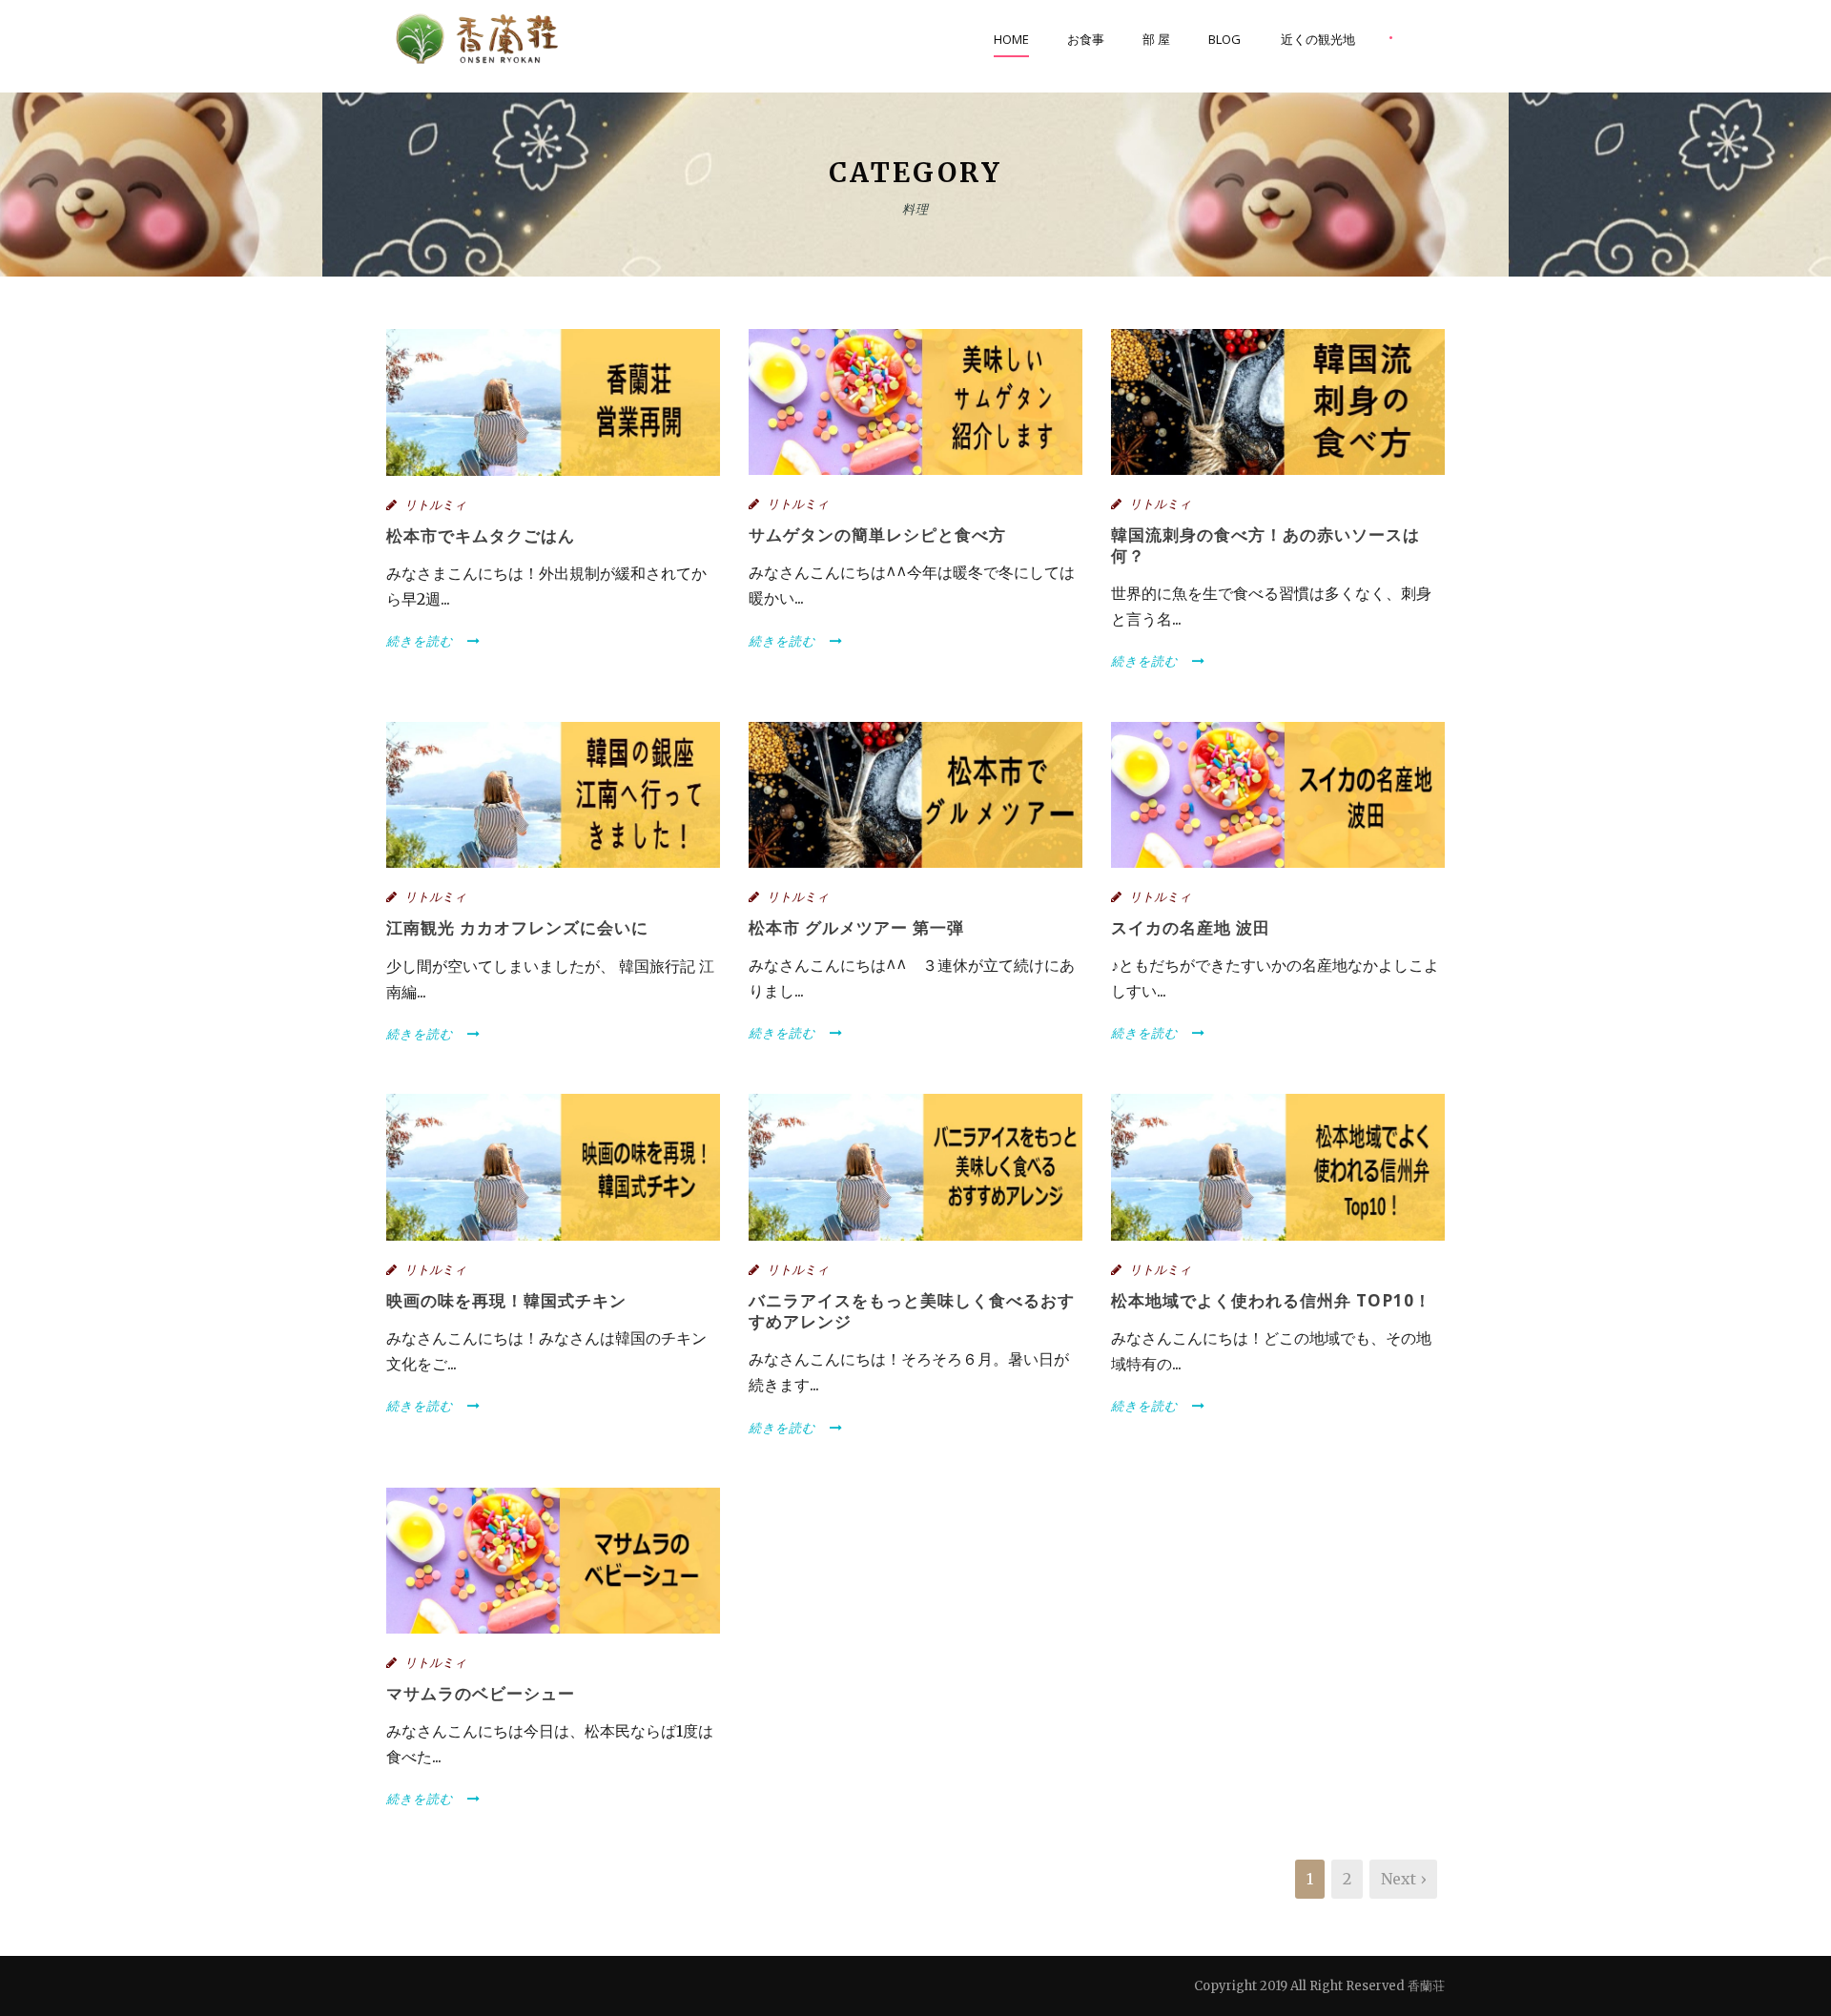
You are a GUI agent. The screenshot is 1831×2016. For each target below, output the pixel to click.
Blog (1224, 39)
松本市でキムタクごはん (481, 535)
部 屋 (1156, 39)
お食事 (1086, 39)
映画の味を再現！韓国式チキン (506, 1300)
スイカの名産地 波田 (1191, 927)
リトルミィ (435, 505)
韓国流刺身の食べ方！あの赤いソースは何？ (1265, 545)
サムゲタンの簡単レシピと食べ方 (877, 535)
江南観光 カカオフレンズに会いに (517, 927)
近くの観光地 (1318, 39)
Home (1011, 39)
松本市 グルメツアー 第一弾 (856, 927)
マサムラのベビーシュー (481, 1693)
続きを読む (420, 641)
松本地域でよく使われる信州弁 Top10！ (1271, 1300)
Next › (1403, 1879)
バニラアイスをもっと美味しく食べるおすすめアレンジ (912, 1311)
